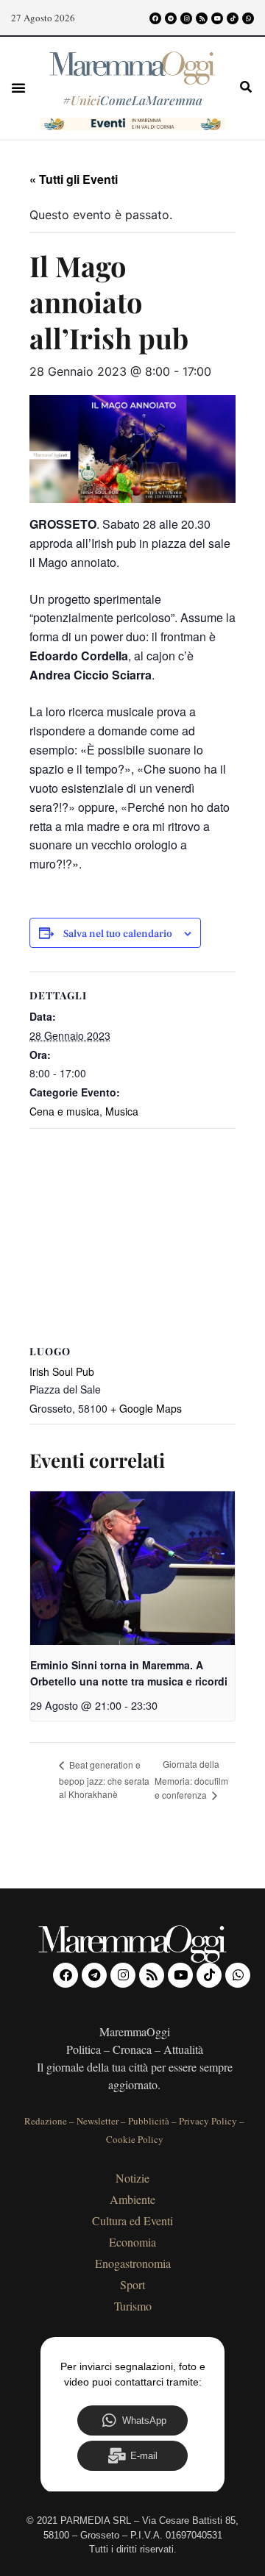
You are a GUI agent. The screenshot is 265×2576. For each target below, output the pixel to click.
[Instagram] (186, 18)
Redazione (46, 2121)
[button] (18, 88)
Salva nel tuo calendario (118, 934)
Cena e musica (64, 1111)
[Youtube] (217, 18)
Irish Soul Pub (62, 1371)
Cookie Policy (135, 2139)
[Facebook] (155, 18)
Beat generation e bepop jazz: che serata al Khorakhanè (104, 1779)
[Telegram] (171, 18)
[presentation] (132, 1568)
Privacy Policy (208, 2121)
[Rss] (202, 18)
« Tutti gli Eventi (74, 179)
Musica (122, 1111)
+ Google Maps (146, 1408)
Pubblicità (149, 2121)
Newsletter (98, 2121)
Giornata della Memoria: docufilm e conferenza (191, 1779)
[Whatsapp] (248, 18)
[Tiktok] (233, 18)
